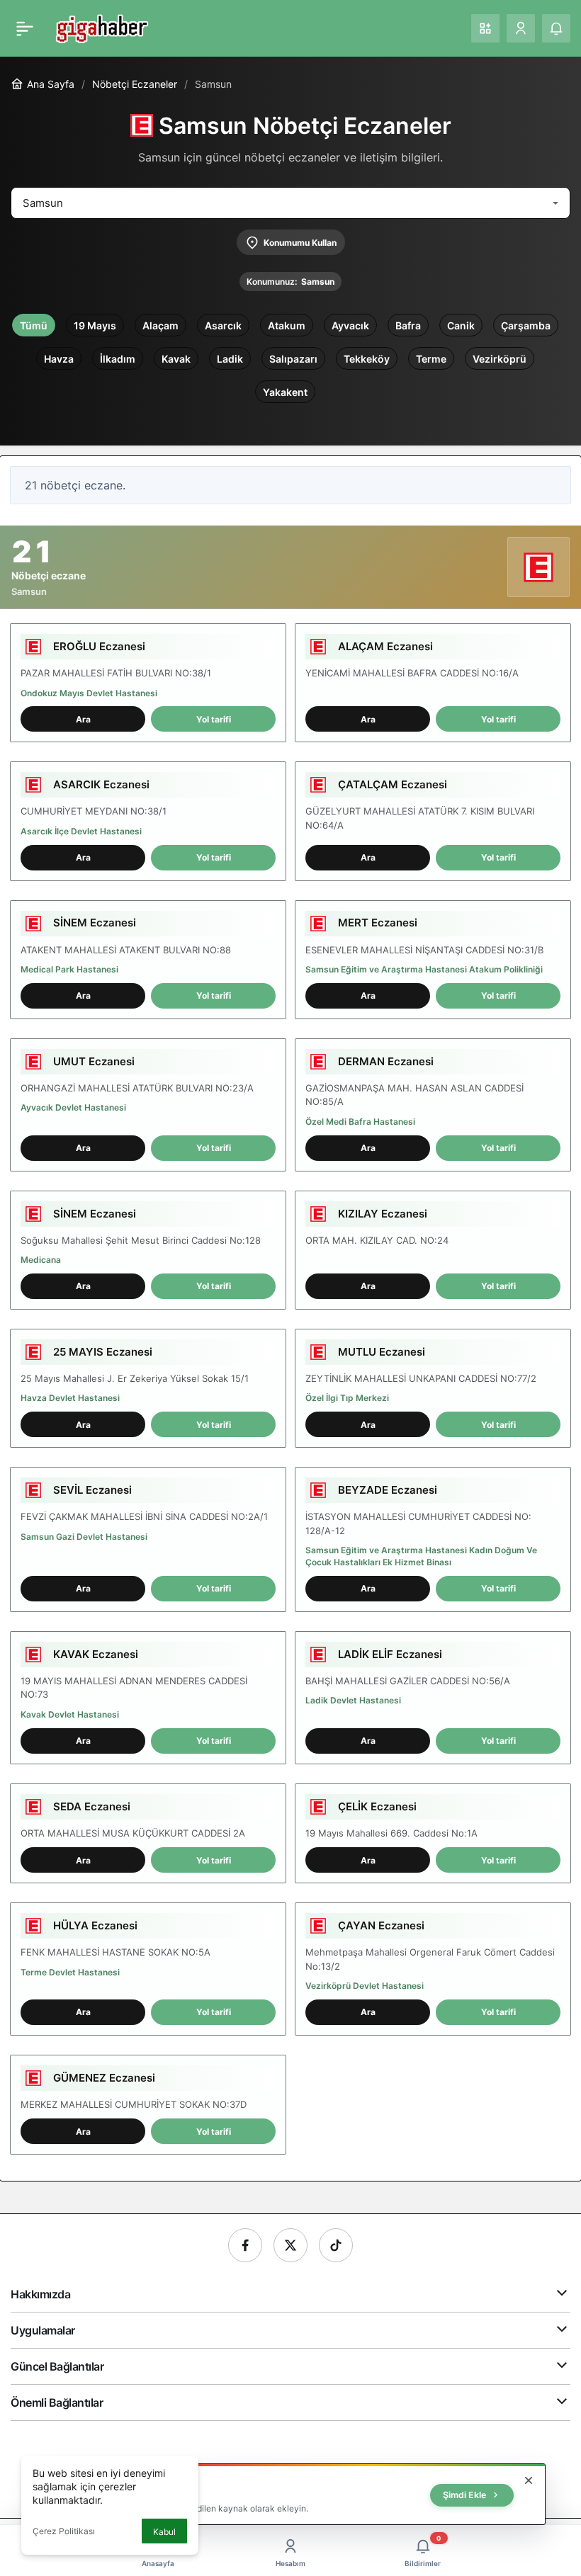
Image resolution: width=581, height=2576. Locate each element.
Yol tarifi (214, 719)
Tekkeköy (367, 359)
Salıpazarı (293, 359)
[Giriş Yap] (521, 28)
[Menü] (25, 28)
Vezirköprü (500, 359)
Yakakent (285, 392)
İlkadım (118, 359)
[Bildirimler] (556, 28)
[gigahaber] (102, 27)
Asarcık (223, 325)
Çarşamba (526, 325)
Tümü (34, 325)
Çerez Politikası (64, 2531)
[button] (485, 28)
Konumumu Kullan (300, 243)
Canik (461, 325)
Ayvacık (350, 325)
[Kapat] (529, 2480)
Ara (83, 719)
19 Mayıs (95, 325)
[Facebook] (245, 2245)
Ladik (230, 359)
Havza (59, 359)
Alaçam (160, 325)
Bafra (408, 325)
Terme (431, 359)
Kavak (176, 359)
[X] (290, 2245)
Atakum (287, 325)
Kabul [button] (164, 2532)
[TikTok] (336, 2245)
